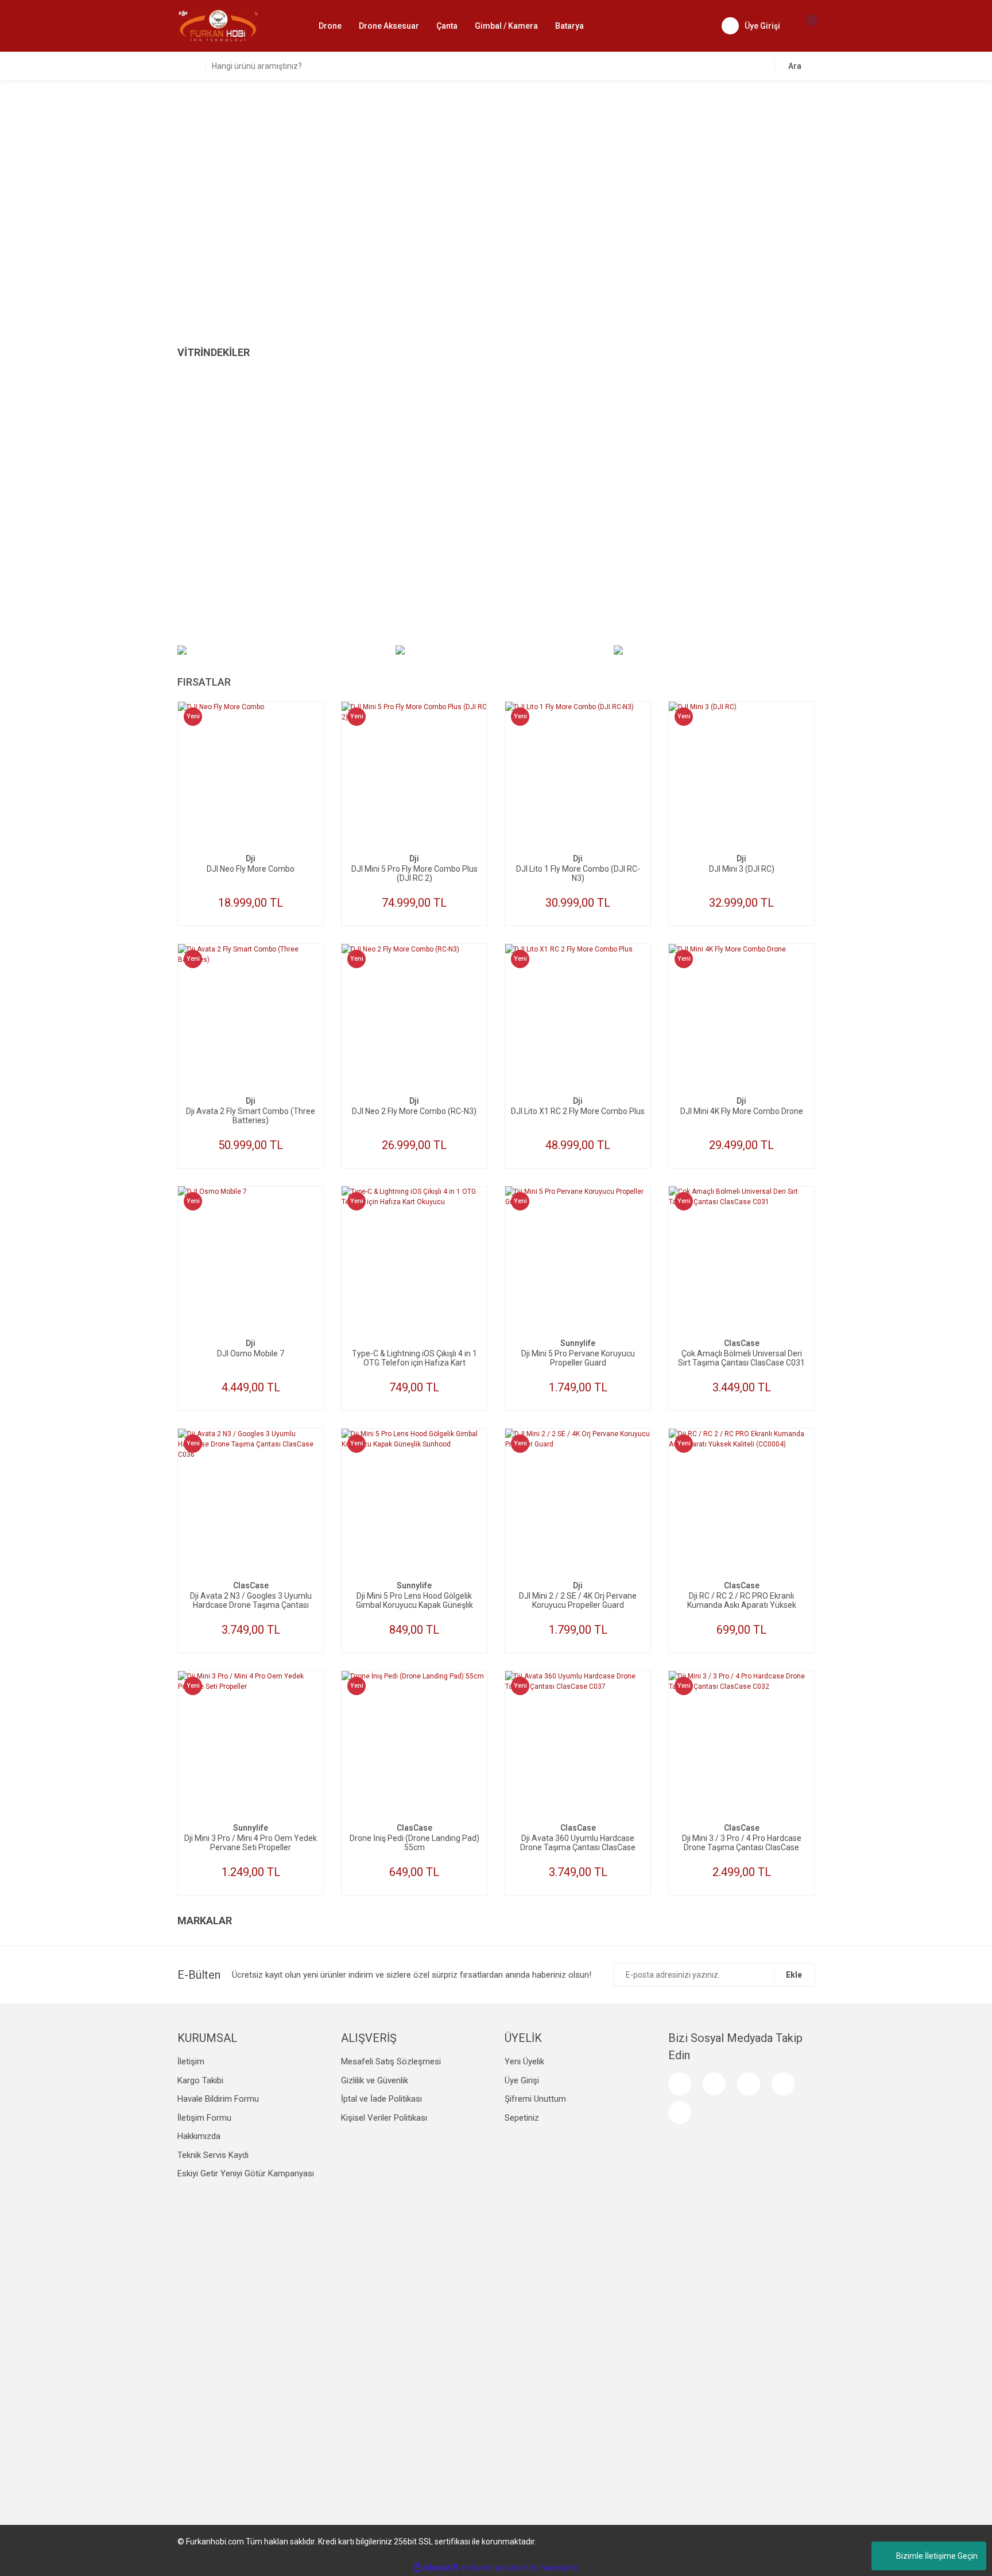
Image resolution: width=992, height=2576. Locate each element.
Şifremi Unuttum (535, 2099)
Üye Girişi (522, 2080)
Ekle (794, 1975)
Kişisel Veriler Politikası (384, 2118)
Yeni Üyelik (524, 2061)
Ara (795, 66)
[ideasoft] (436, 2568)
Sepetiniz (522, 2118)
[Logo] (218, 25)
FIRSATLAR (204, 682)
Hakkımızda (199, 2136)
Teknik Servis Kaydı (213, 2155)
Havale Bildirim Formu (218, 2099)
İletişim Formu (204, 2118)
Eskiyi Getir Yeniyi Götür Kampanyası (246, 2173)
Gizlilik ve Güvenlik (375, 2080)
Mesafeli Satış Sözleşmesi (391, 2061)
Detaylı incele (251, 796)
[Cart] (806, 26)
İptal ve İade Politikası (381, 2099)
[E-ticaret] (495, 2567)
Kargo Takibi (200, 2080)
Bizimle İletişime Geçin (937, 2556)
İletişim (191, 2061)
